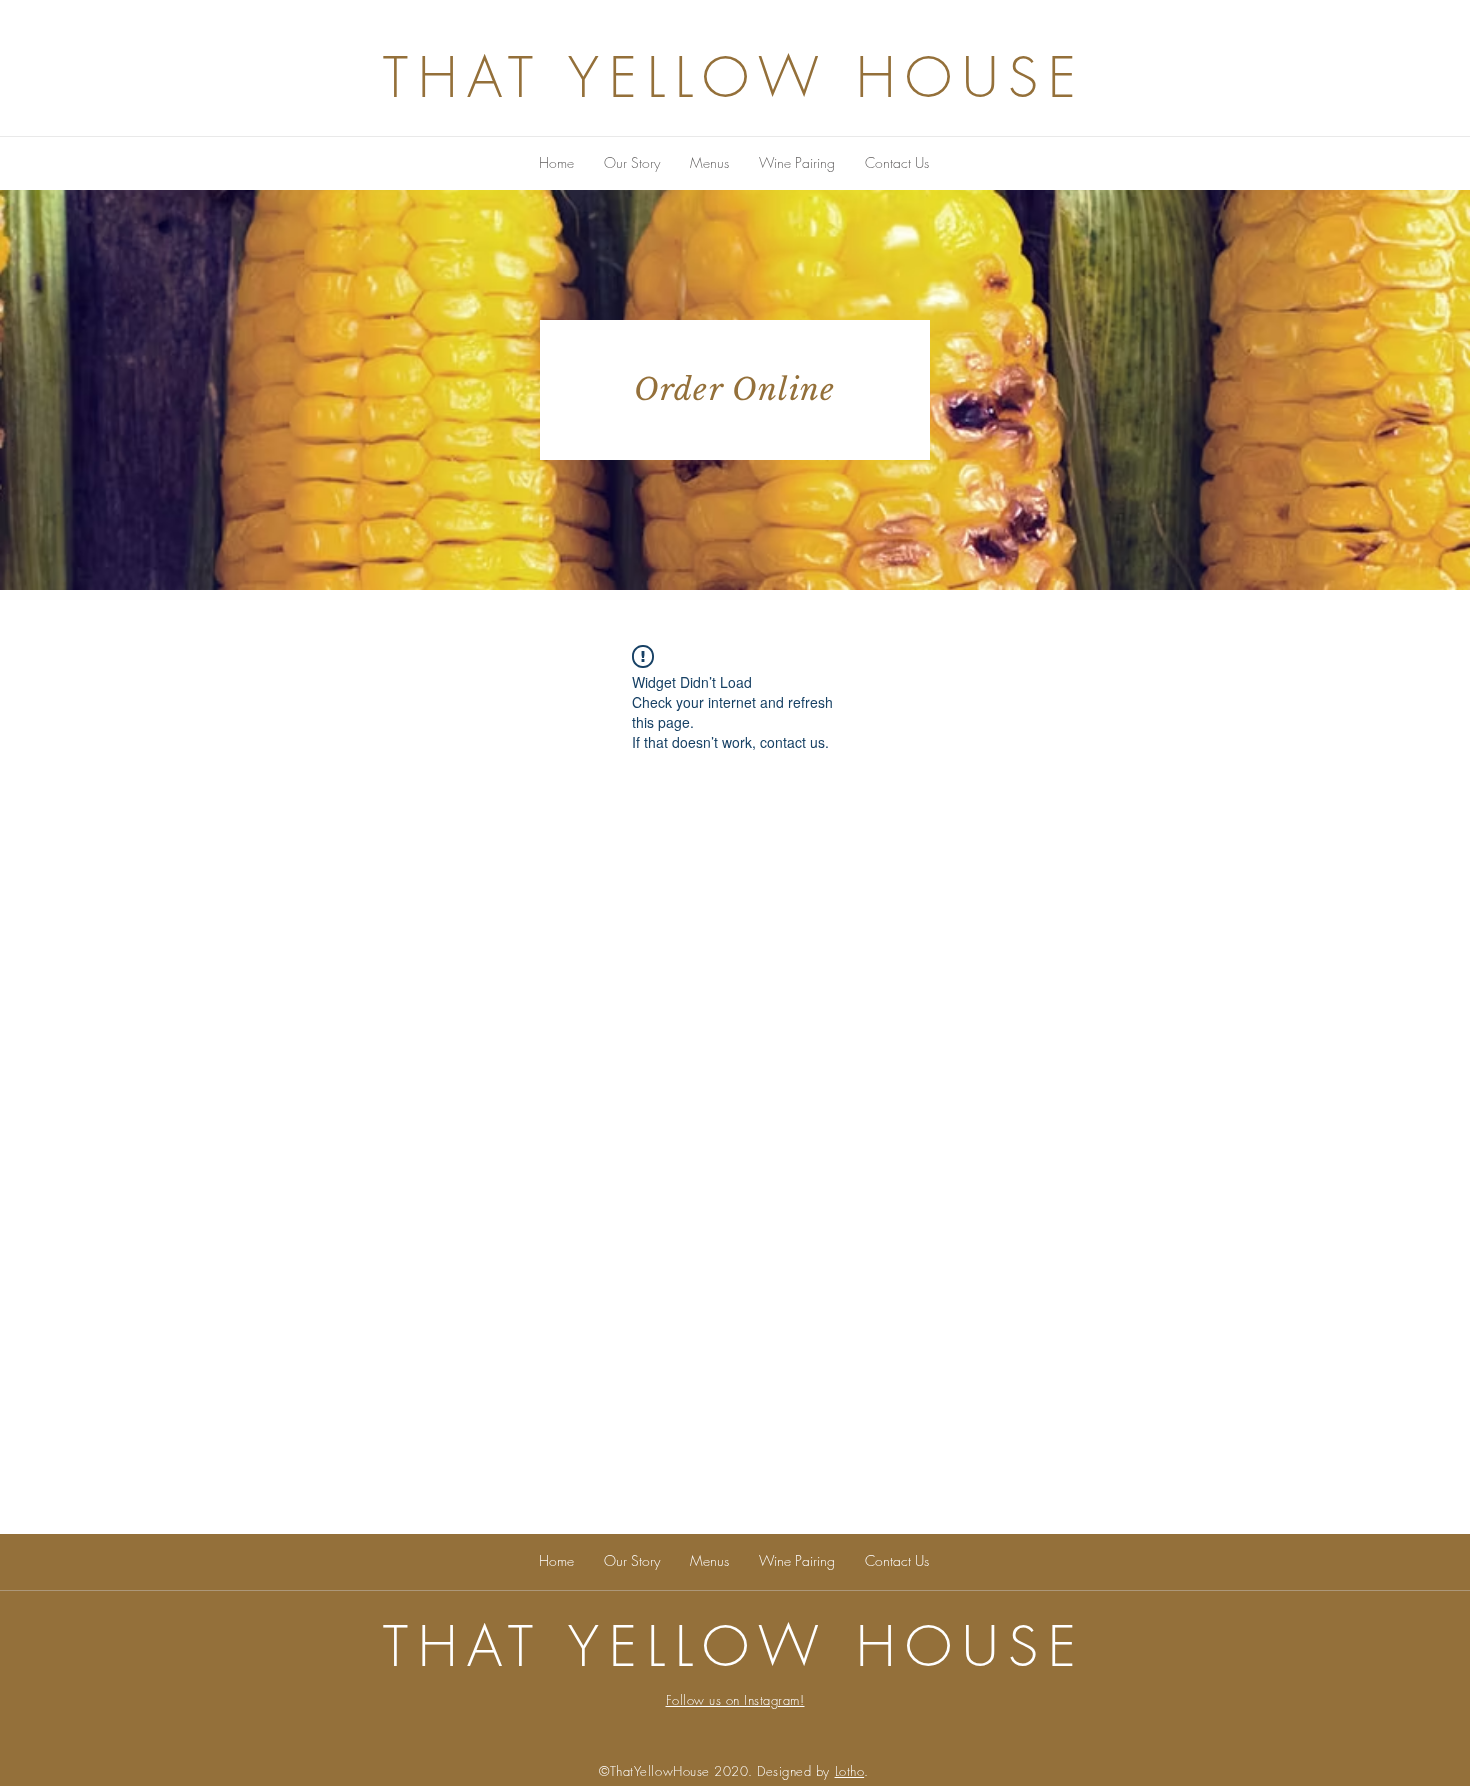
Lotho (850, 1771)
